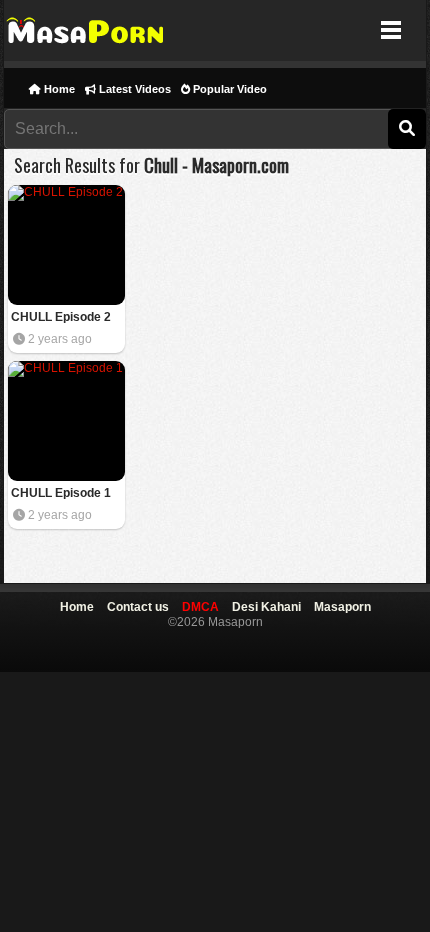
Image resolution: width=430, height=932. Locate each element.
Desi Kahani (266, 607)
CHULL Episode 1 (61, 493)
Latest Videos (133, 89)
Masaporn (86, 30)
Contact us (138, 607)
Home (58, 89)
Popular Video (228, 89)
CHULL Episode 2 (61, 317)
